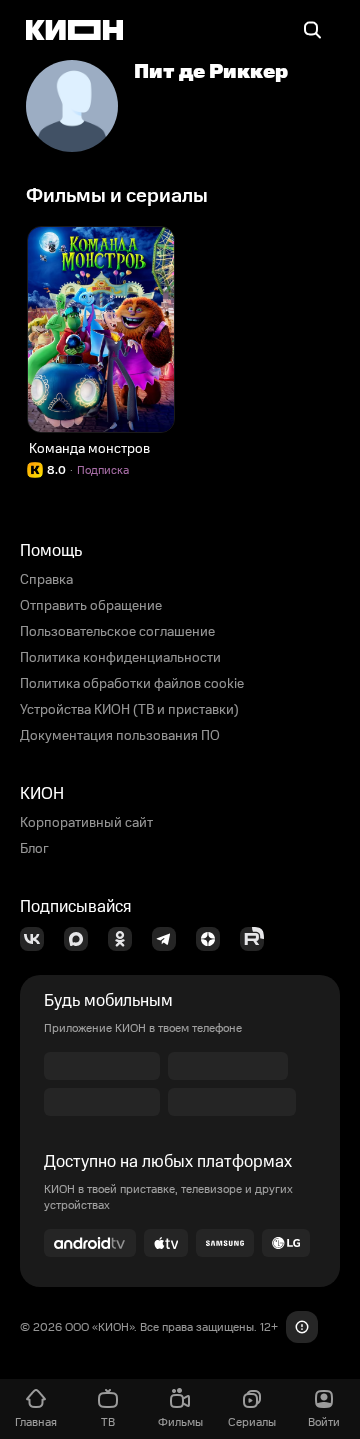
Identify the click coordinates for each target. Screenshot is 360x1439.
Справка (46, 580)
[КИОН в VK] (38, 939)
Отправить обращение (91, 606)
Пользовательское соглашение (117, 632)
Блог (34, 849)
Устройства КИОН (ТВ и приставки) (129, 710)
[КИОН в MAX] (82, 939)
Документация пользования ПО (120, 736)
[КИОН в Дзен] (214, 939)
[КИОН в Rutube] (258, 939)
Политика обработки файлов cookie (132, 684)
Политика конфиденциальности (120, 658)
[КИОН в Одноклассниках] (126, 939)
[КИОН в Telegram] (170, 939)
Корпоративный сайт (86, 823)
